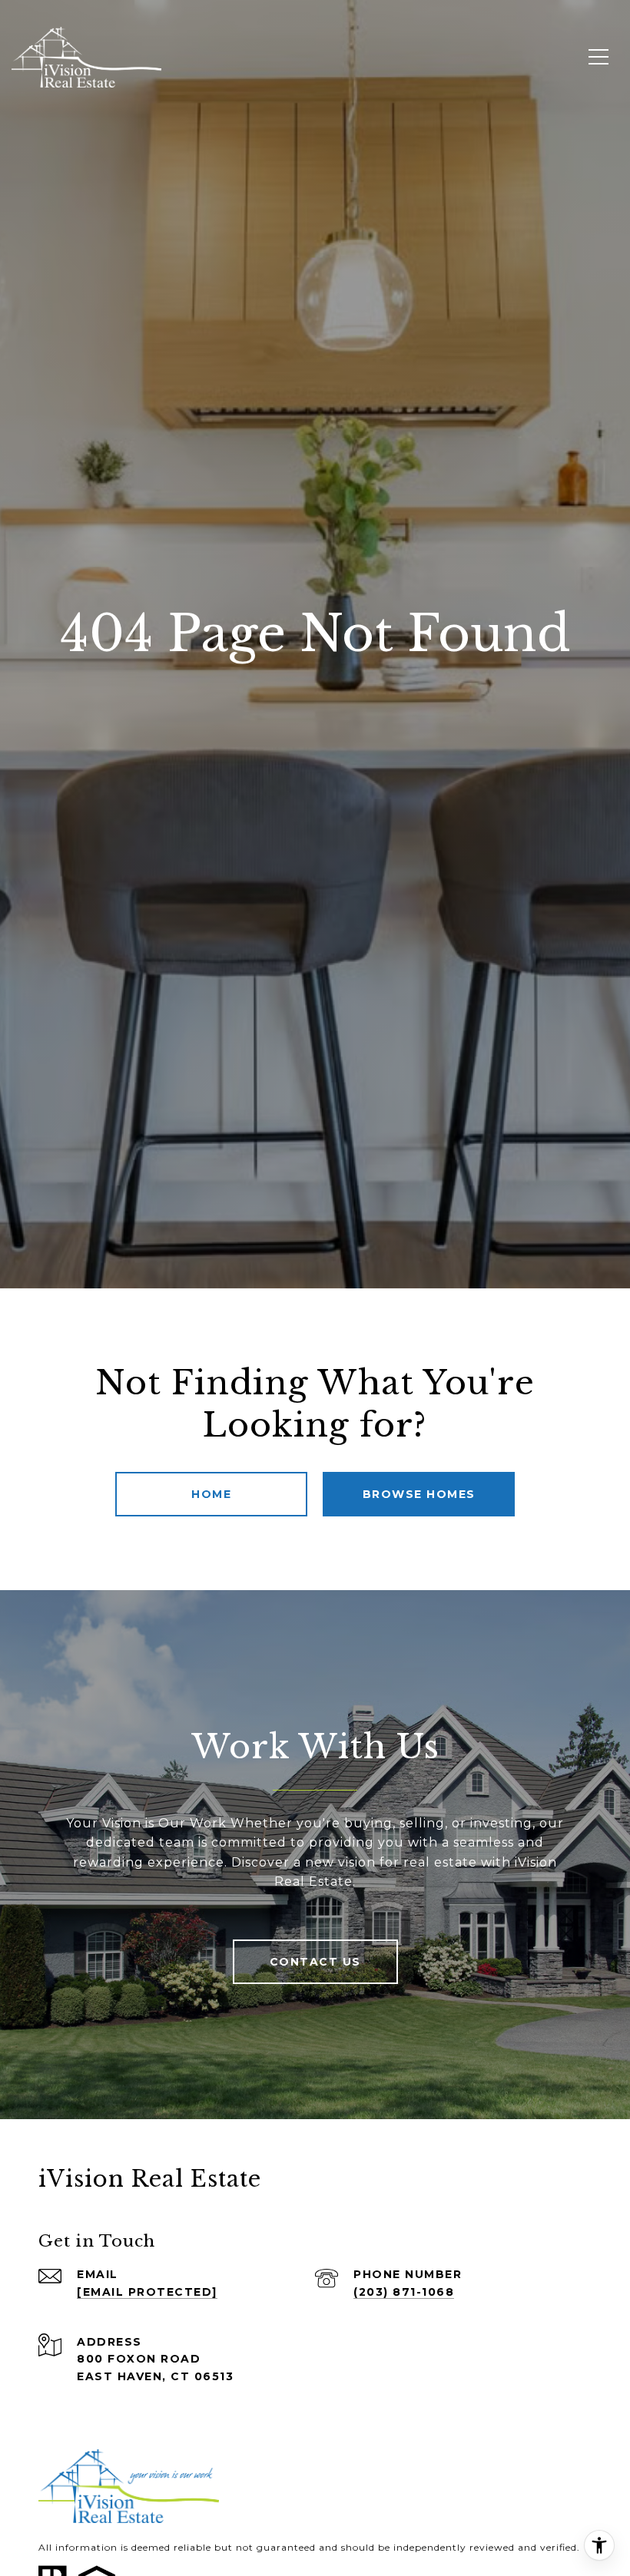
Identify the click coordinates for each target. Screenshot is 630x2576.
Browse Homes (419, 1494)
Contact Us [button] (315, 1962)
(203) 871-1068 (404, 2292)
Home (211, 1494)
